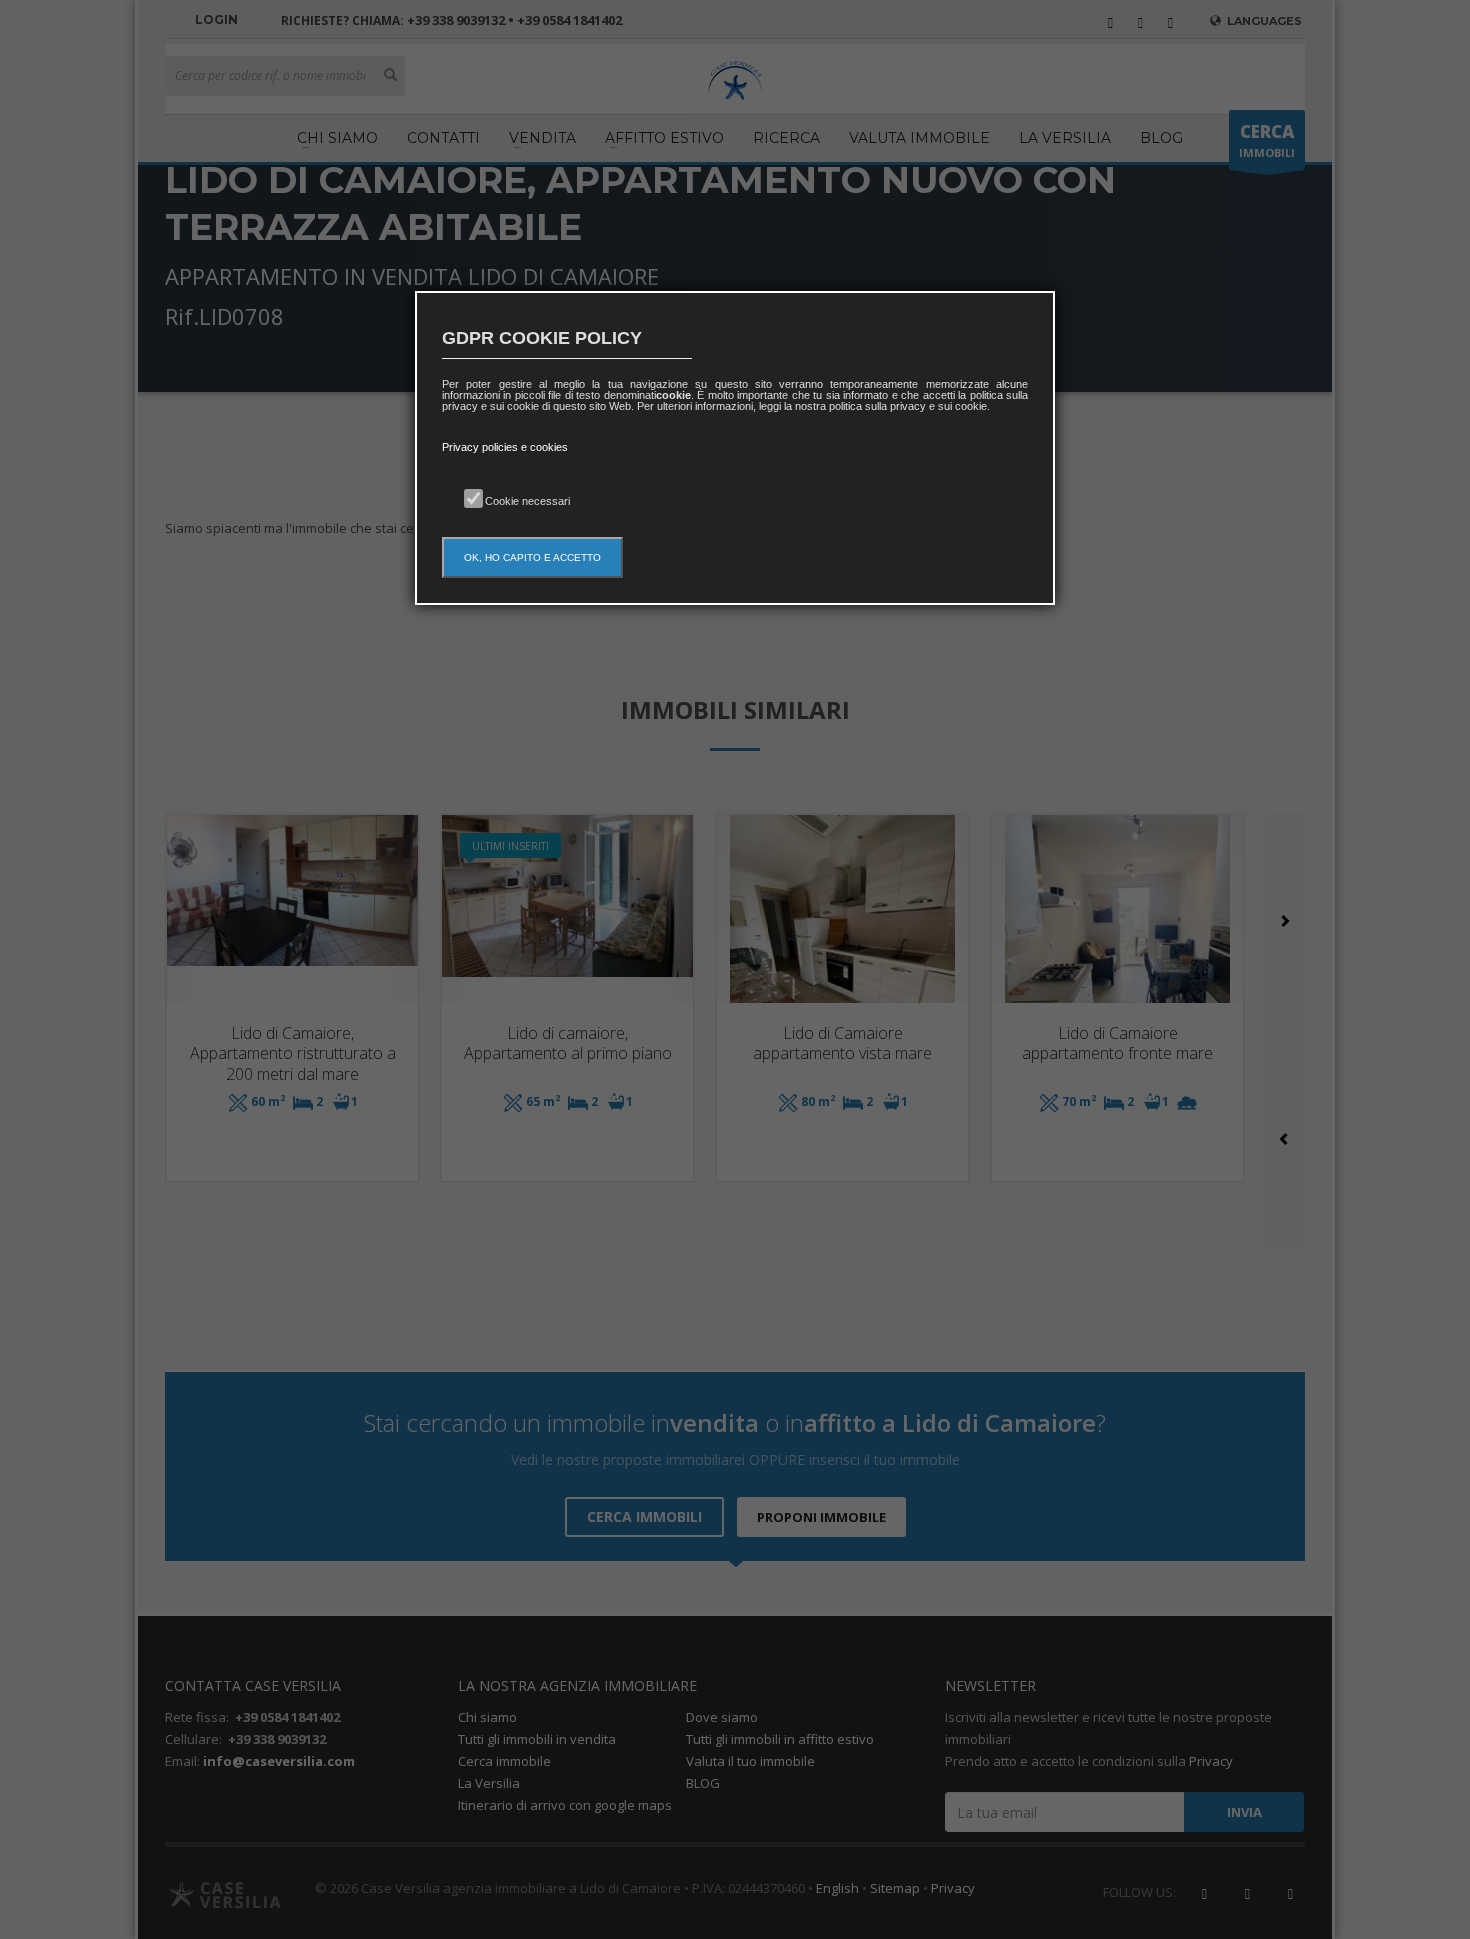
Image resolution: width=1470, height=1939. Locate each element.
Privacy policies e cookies (505, 447)
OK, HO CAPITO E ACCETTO (532, 557)
